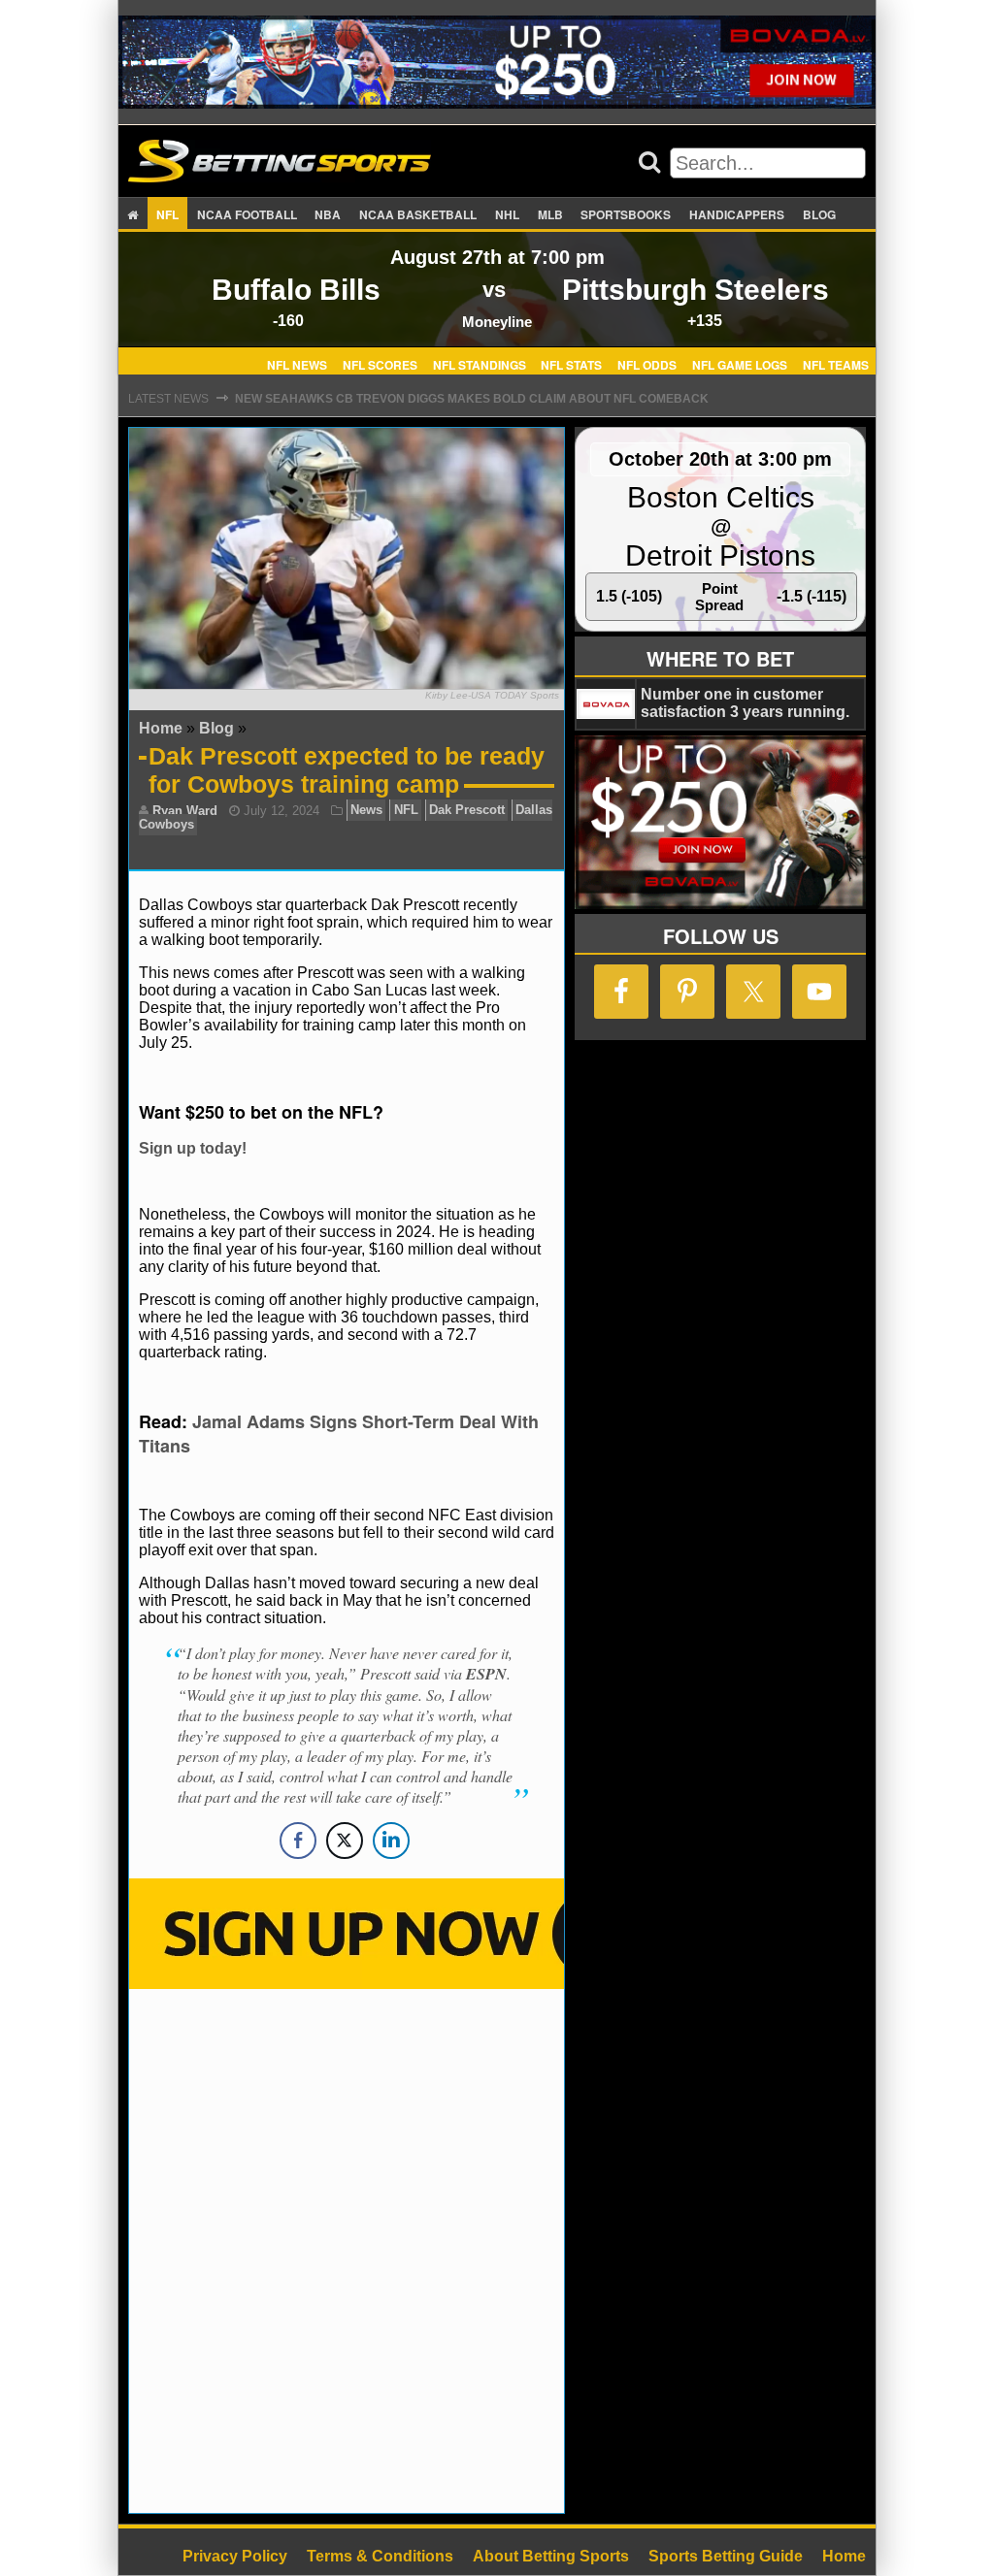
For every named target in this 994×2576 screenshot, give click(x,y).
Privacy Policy (235, 2556)
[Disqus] (347, 2249)
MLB (550, 214)
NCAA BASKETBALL (418, 214)
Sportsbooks (626, 214)
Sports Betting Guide (726, 2556)
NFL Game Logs (740, 364)
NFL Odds (647, 364)
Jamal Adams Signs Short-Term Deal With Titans (339, 1434)
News (366, 811)
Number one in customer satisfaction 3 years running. (745, 703)
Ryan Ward (185, 811)
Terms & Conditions (380, 2556)
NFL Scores (380, 364)
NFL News (297, 364)
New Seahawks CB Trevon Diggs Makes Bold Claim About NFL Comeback (472, 399)
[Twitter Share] (345, 1841)
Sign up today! (193, 1148)
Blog (819, 214)
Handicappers (737, 214)
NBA (328, 214)
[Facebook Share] (298, 1841)
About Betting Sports (551, 2556)
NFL (167, 214)
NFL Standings (480, 364)
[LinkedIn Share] (391, 1841)
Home (161, 728)
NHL (507, 214)
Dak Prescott (467, 811)
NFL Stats (571, 364)
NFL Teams (836, 364)
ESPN (486, 1674)
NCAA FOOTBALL (247, 214)
